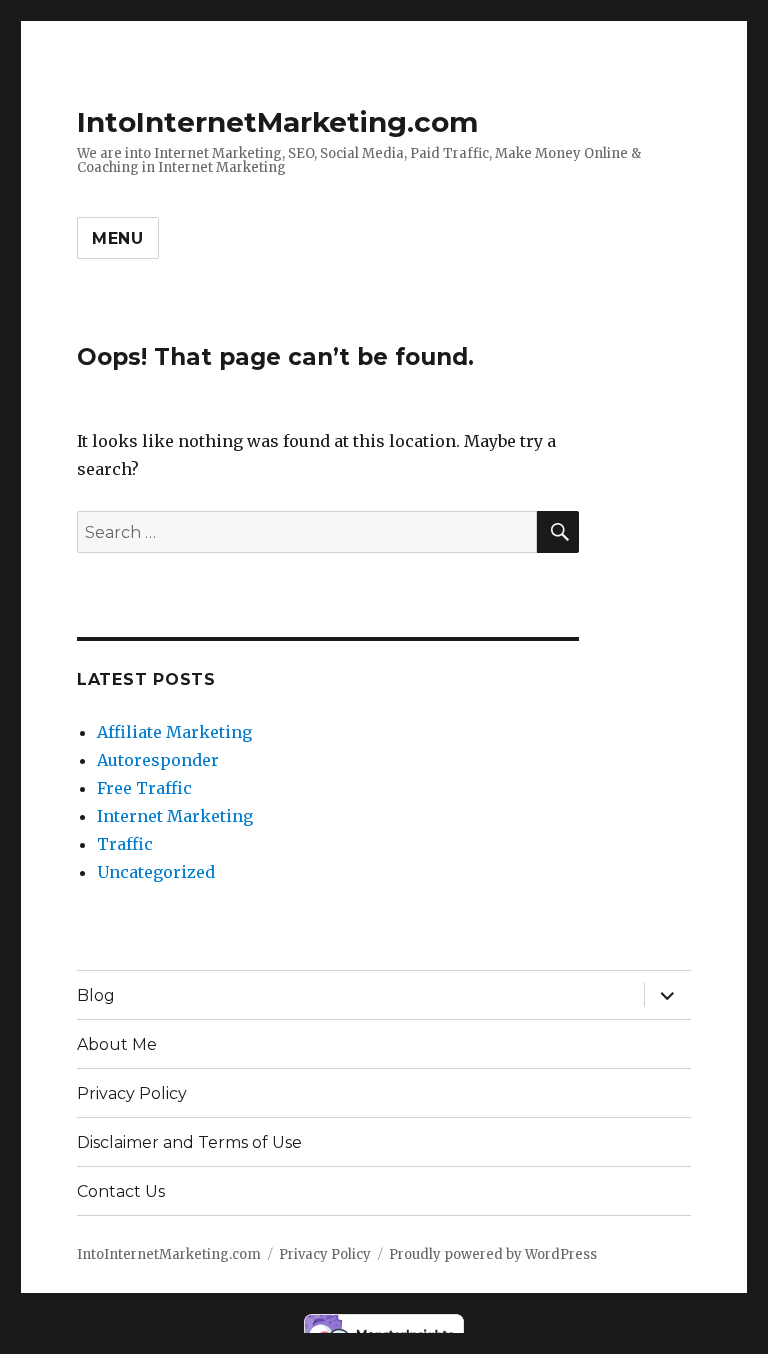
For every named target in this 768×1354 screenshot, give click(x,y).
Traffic (125, 844)
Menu (118, 238)
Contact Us (121, 1191)
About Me (117, 1044)
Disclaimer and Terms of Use (189, 1142)
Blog (96, 995)
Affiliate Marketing (174, 732)
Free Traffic (144, 788)
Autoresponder (158, 760)
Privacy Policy (132, 1093)
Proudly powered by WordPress (493, 1254)
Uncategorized (156, 872)
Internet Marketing (175, 816)
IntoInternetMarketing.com (277, 122)
